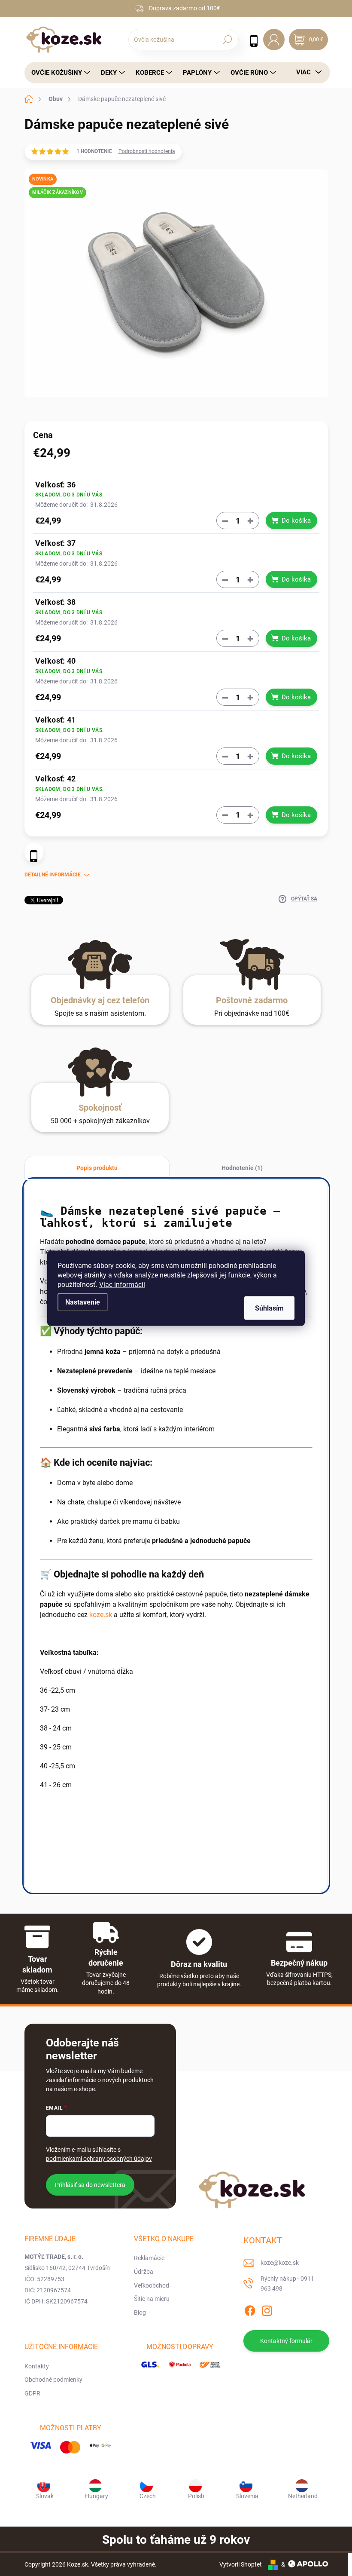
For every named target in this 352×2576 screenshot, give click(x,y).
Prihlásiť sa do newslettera (90, 2185)
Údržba (144, 2272)
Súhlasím (269, 1308)
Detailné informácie (53, 875)
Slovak (45, 2496)
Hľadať (227, 40)
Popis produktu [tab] (97, 1168)
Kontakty (37, 2366)
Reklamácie (149, 2258)
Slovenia (247, 2496)
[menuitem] (58, 73)
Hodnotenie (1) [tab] (242, 1168)
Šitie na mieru (152, 2299)
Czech (148, 2496)
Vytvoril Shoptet (241, 2564)
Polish (196, 2496)
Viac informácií (122, 1284)
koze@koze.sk (280, 2263)
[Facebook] (250, 2309)
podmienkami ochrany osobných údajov (99, 2159)
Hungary (97, 2496)
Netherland (303, 2496)
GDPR (32, 2393)
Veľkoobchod (152, 2285)
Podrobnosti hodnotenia (147, 151)
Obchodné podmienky (53, 2380)
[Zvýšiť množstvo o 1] (250, 521)
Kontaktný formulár (286, 2341)
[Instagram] (267, 2309)
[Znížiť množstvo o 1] (225, 521)
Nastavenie (83, 1302)
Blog (140, 2313)
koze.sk (101, 1615)
